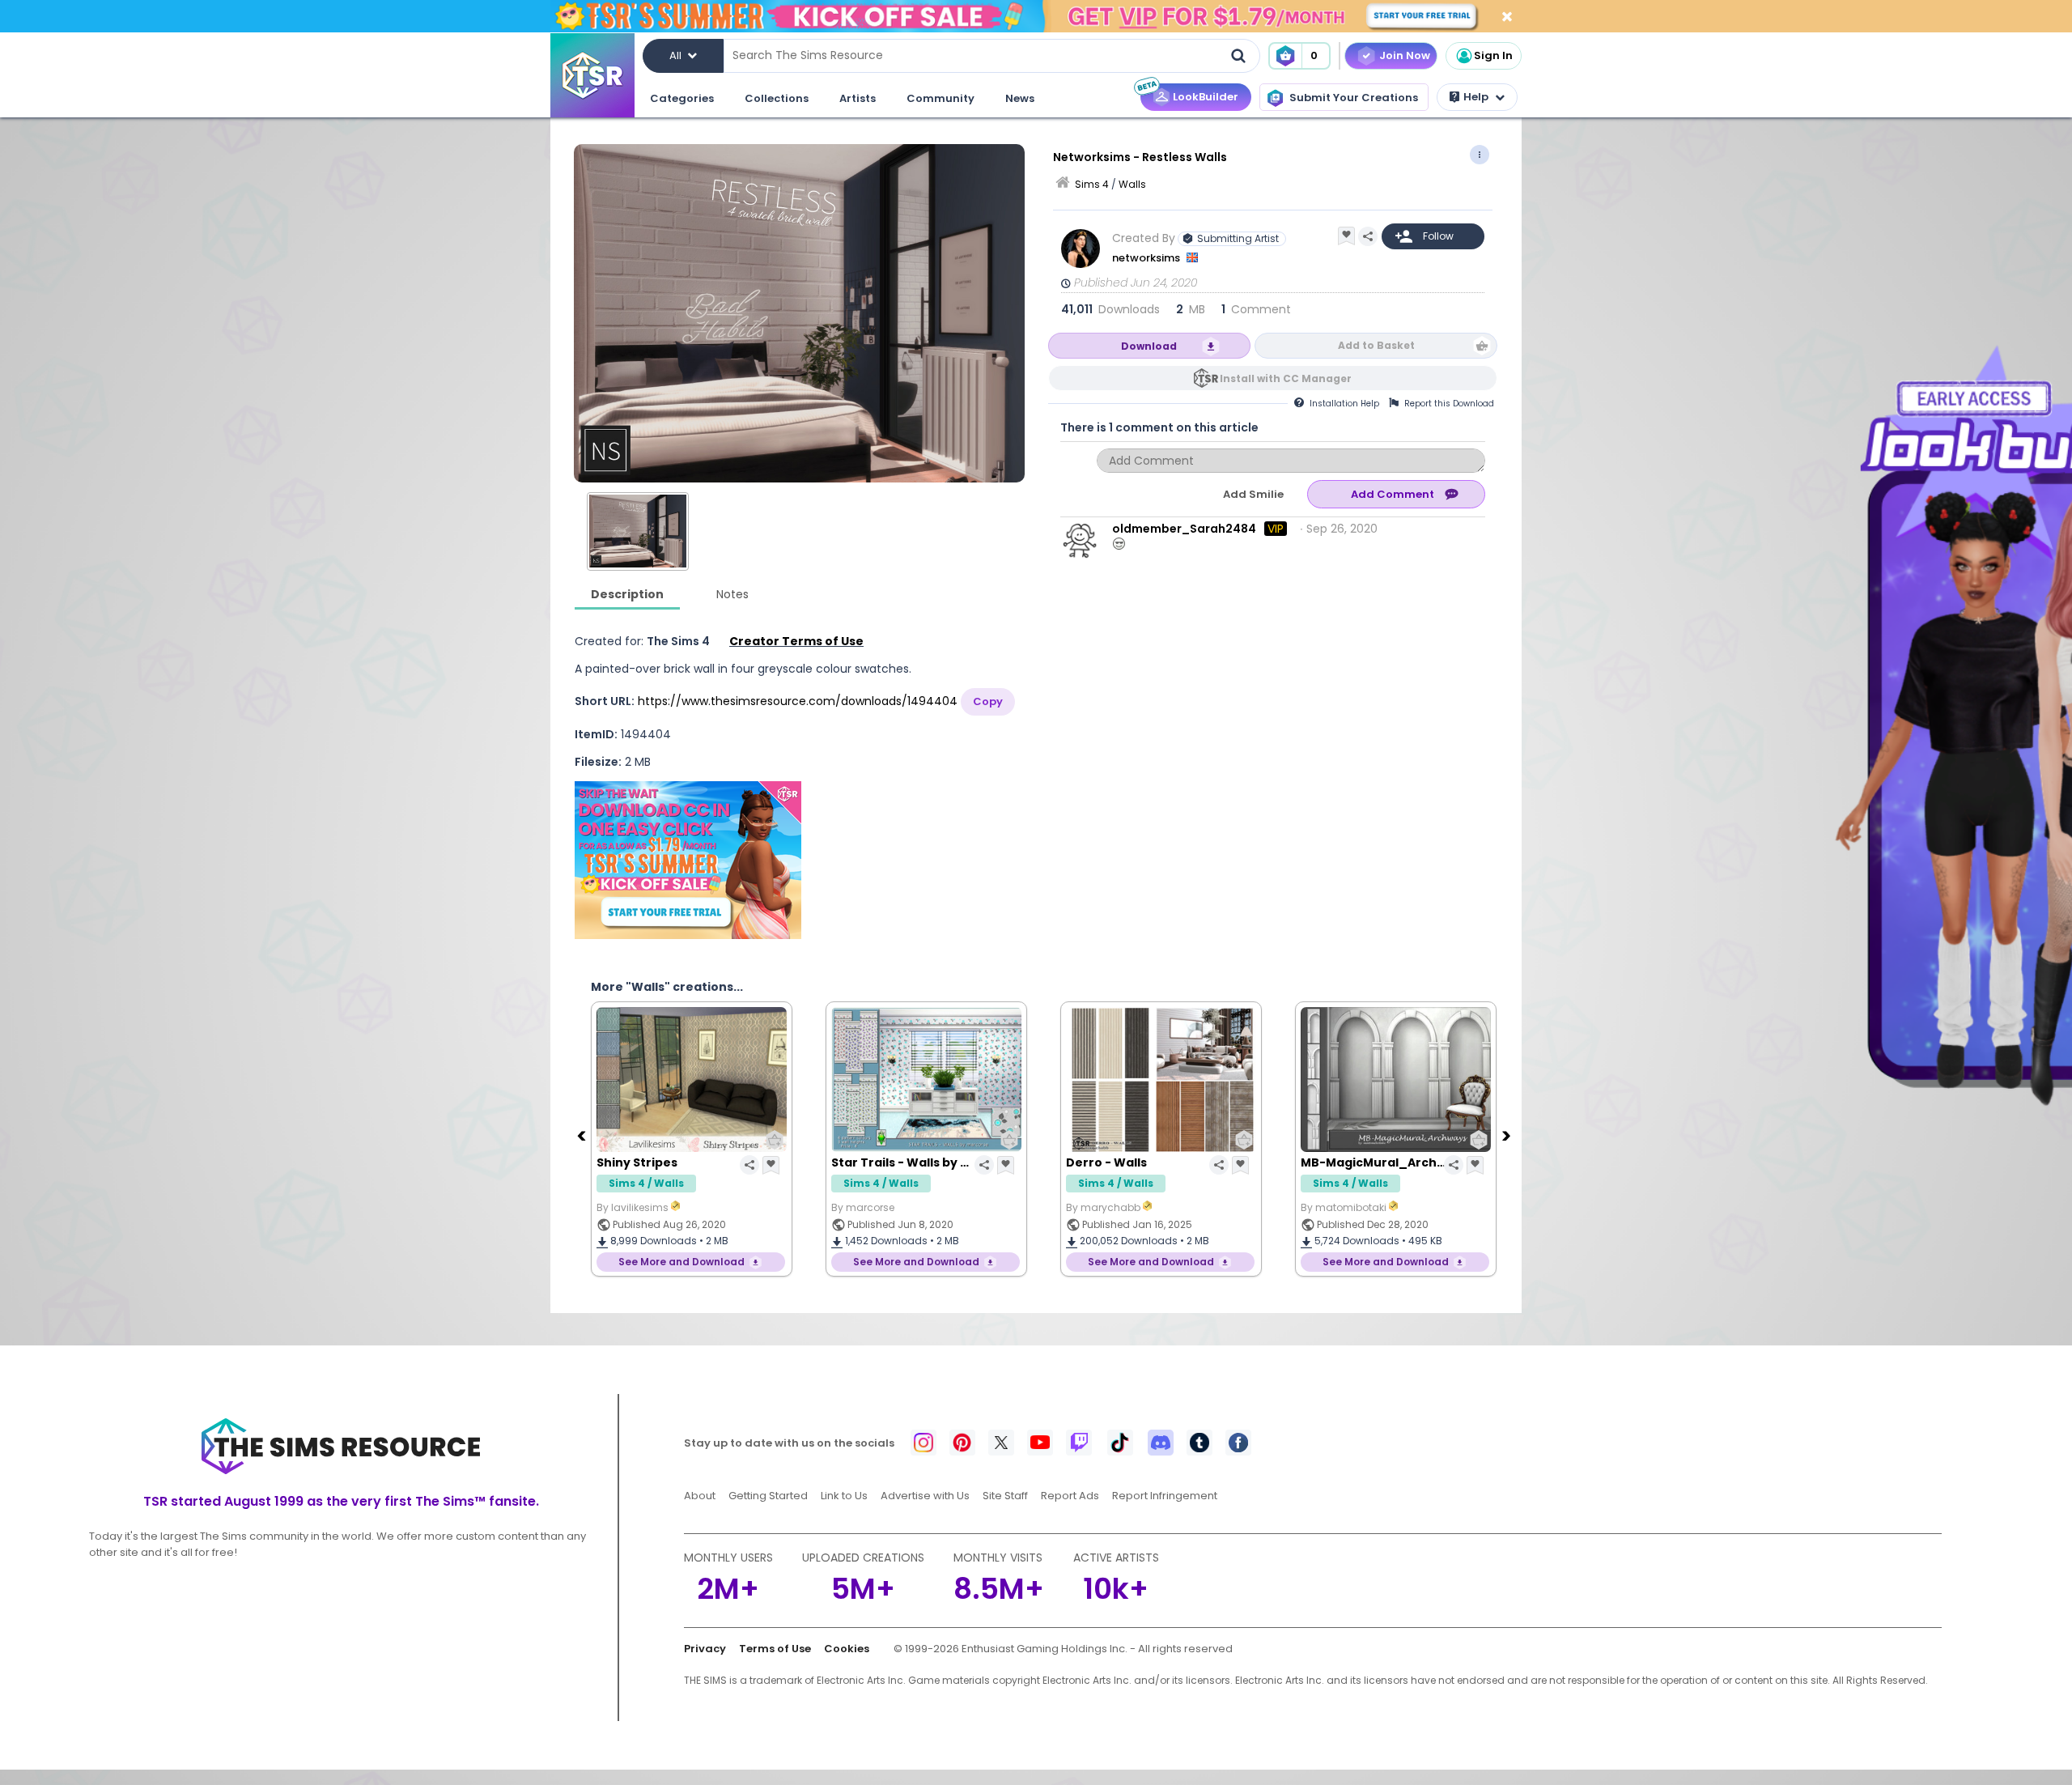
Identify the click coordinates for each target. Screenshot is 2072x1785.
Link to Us (844, 1496)
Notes (732, 594)
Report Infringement (1165, 1496)
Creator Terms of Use (796, 641)
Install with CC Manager (1286, 378)
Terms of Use (775, 1649)
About (700, 1496)
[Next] (1508, 1135)
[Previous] (583, 1135)
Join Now (1405, 55)
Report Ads (1070, 1496)
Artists (858, 98)
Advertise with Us (925, 1496)
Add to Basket (1376, 345)
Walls (1132, 184)
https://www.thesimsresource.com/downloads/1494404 (798, 701)
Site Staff (1005, 1496)
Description (627, 594)
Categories (682, 98)
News (1020, 98)
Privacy (705, 1649)
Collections (777, 98)
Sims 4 (1092, 184)
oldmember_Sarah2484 (1184, 529)
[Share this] (1368, 236)
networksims (1147, 258)
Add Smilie (1253, 494)
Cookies (847, 1649)
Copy (988, 701)
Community (940, 98)
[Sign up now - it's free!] (688, 860)
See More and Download (681, 1262)
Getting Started (768, 1496)
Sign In (1493, 55)
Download (1149, 346)
